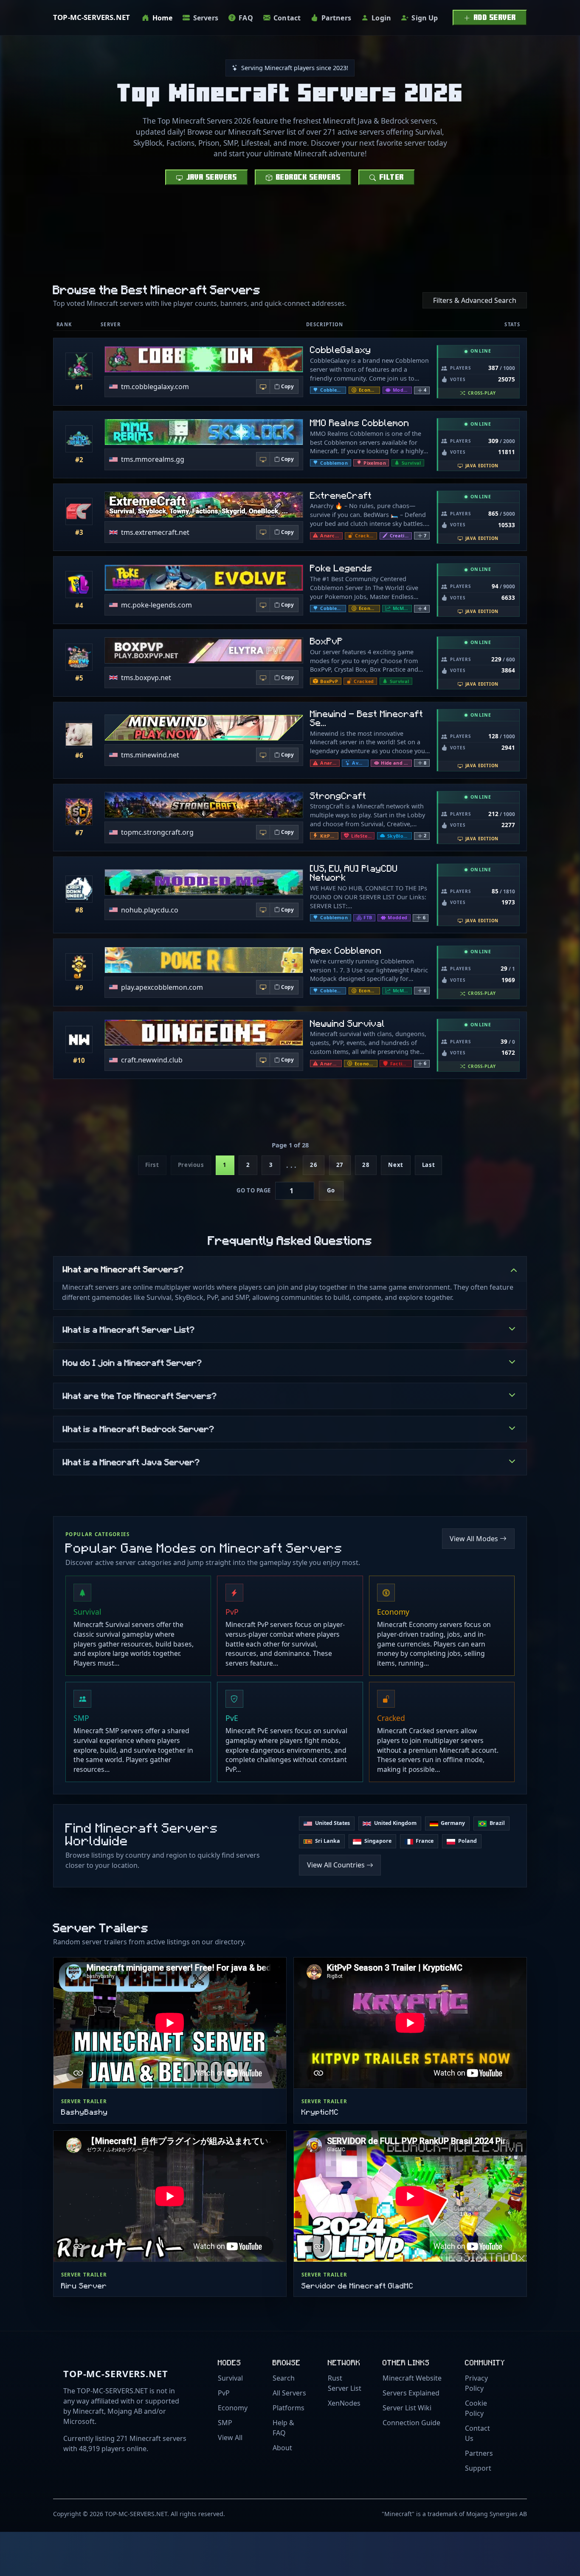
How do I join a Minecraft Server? (132, 1362)
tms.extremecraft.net (155, 532)
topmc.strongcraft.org (157, 832)
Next (396, 1165)
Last (428, 1165)
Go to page (253, 1190)
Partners (479, 2453)
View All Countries (336, 1865)
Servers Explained (411, 2393)
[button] (422, 390)
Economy (233, 2408)
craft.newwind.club (152, 1060)
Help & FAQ (283, 2428)
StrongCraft (338, 795)
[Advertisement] (290, 245)
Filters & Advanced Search (475, 300)
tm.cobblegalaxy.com (155, 387)
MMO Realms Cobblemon (360, 422)
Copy (287, 386)
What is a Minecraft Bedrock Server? (139, 1429)
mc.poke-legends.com (156, 605)
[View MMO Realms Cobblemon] (79, 439)
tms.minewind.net (150, 755)
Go (331, 1190)
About (282, 2448)
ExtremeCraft (341, 495)
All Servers (289, 2393)
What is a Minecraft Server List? (129, 1329)
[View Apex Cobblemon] (79, 967)
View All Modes (474, 1539)
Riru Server (84, 2285)
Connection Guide (411, 2423)
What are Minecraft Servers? (123, 1269)
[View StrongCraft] (79, 812)
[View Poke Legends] (79, 585)
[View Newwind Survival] (79, 1039)
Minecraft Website (412, 2378)
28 (366, 1165)
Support (478, 2468)
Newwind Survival (348, 1023)
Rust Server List (345, 2383)
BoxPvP (327, 641)
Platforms (289, 2408)
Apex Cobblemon (346, 950)
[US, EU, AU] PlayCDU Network (354, 873)
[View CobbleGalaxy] (79, 366)
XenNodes (344, 2403)
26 (314, 1165)
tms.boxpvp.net (146, 678)
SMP (225, 2423)
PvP (224, 2393)
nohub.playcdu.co (150, 910)
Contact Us (477, 2433)
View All (230, 2438)
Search (284, 2378)
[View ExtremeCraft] (79, 511)
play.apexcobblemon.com (162, 987)
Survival (230, 2378)
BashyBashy (84, 2111)
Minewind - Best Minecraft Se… (367, 718)
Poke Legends (341, 568)
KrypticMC (320, 2111)
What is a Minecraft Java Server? (131, 1462)
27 (340, 1165)
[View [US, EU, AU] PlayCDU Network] (79, 889)
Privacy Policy (476, 2383)
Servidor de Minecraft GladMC (358, 2285)
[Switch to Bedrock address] (263, 387)
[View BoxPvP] (79, 657)
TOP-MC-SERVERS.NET (92, 17)
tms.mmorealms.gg (153, 459)
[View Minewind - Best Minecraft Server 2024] (79, 734)
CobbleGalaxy (341, 349)
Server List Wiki (407, 2408)
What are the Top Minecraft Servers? (140, 1395)
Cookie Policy (476, 2408)
